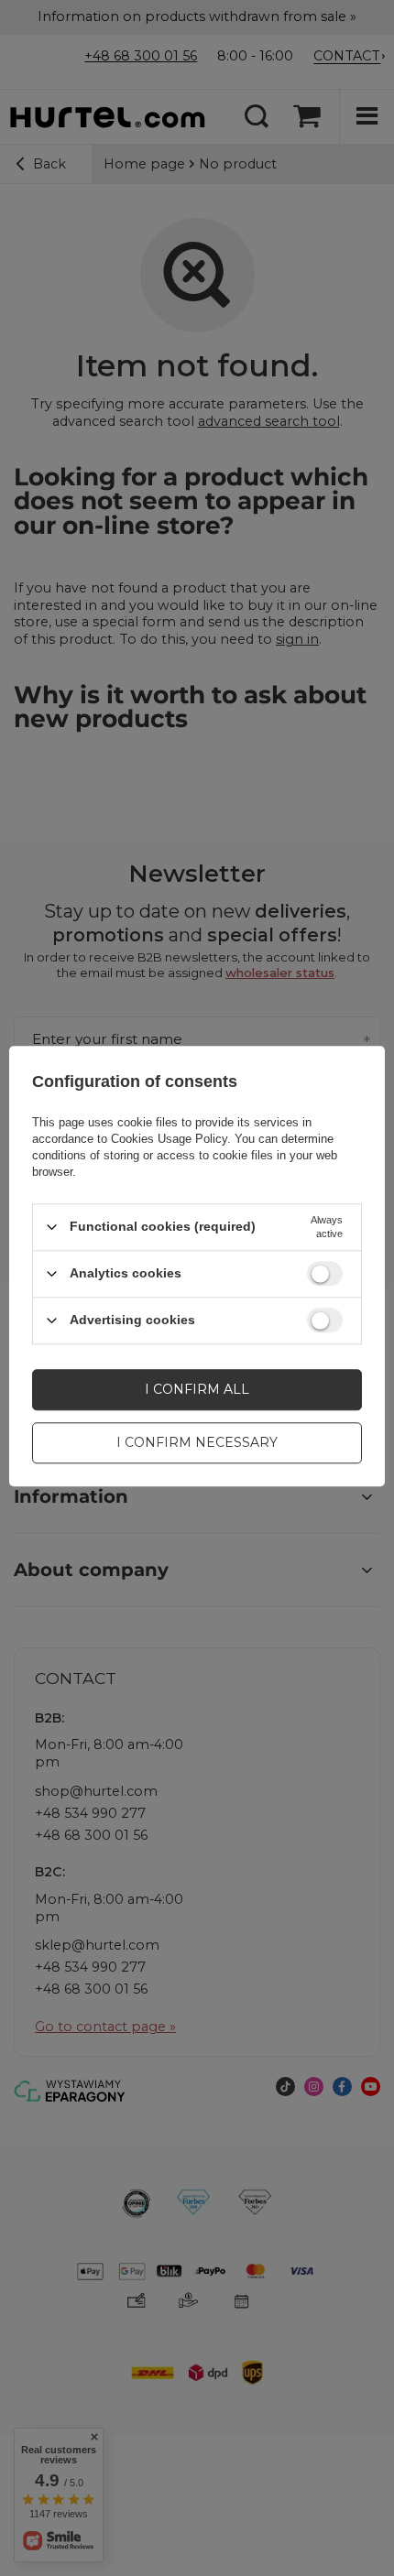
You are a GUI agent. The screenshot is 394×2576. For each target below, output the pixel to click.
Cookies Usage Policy (169, 1139)
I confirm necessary (197, 1442)
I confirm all (197, 1389)
